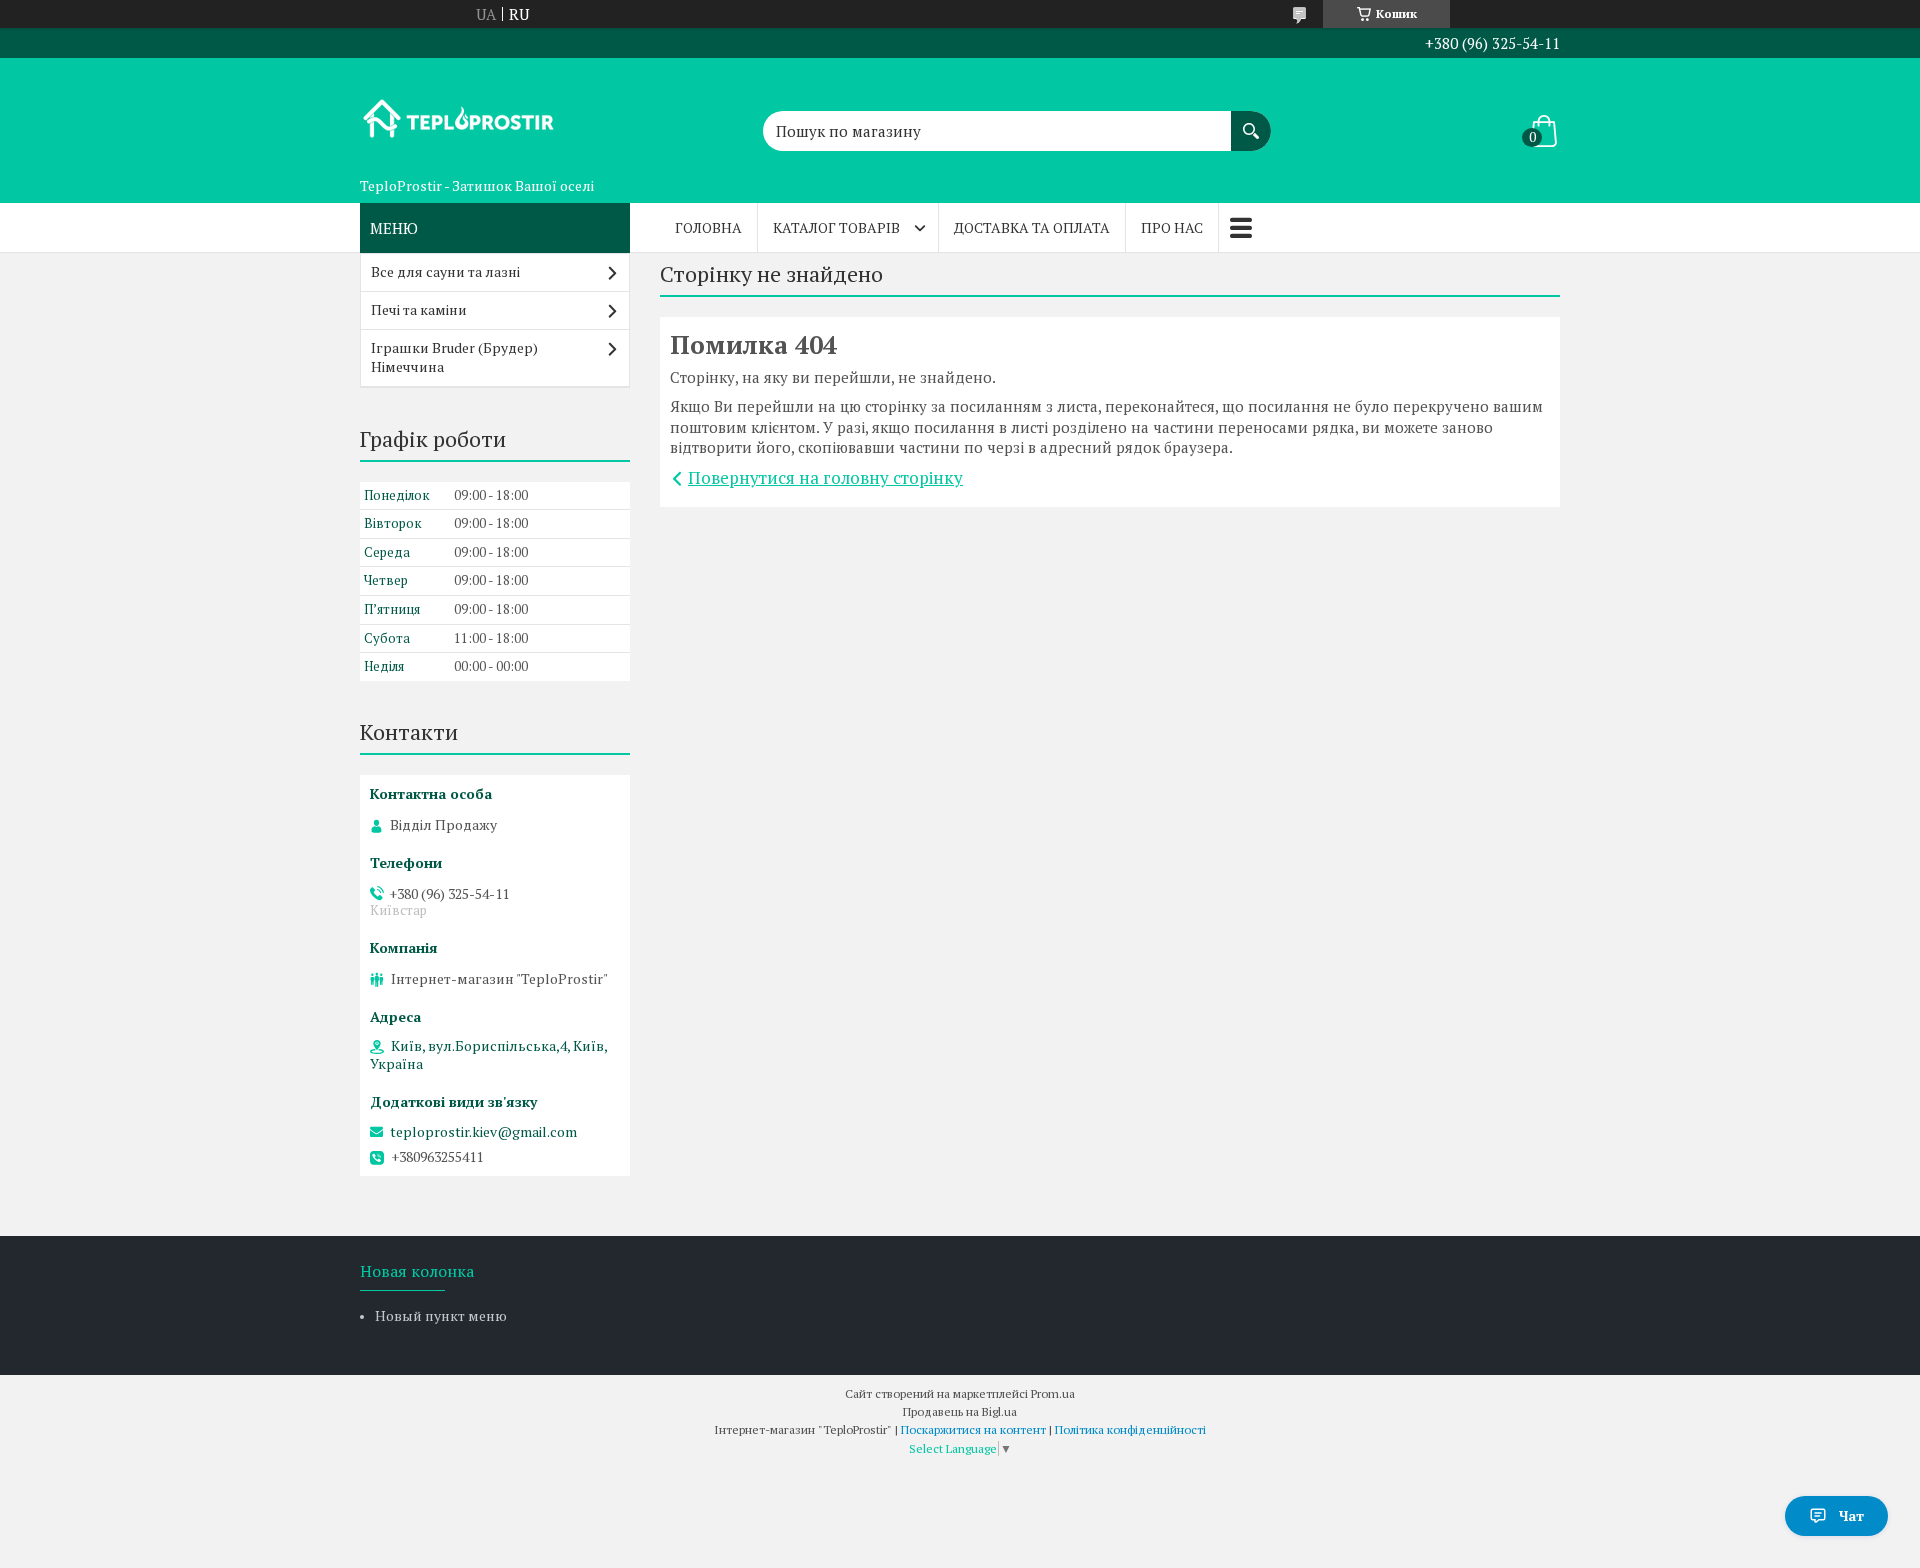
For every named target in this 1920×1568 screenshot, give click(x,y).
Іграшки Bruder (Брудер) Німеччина (454, 357)
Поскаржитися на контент (973, 1429)
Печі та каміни (419, 309)
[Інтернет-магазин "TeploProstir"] (460, 113)
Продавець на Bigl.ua (960, 1411)
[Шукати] (1251, 121)
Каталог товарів (836, 227)
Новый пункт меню (441, 1315)
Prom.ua (1053, 1393)
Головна (708, 227)
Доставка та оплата (1032, 227)
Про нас (1172, 227)
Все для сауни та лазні (445, 271)
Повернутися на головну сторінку (825, 477)
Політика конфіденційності (1130, 1429)
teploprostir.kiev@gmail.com (483, 1132)
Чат (1851, 1515)
